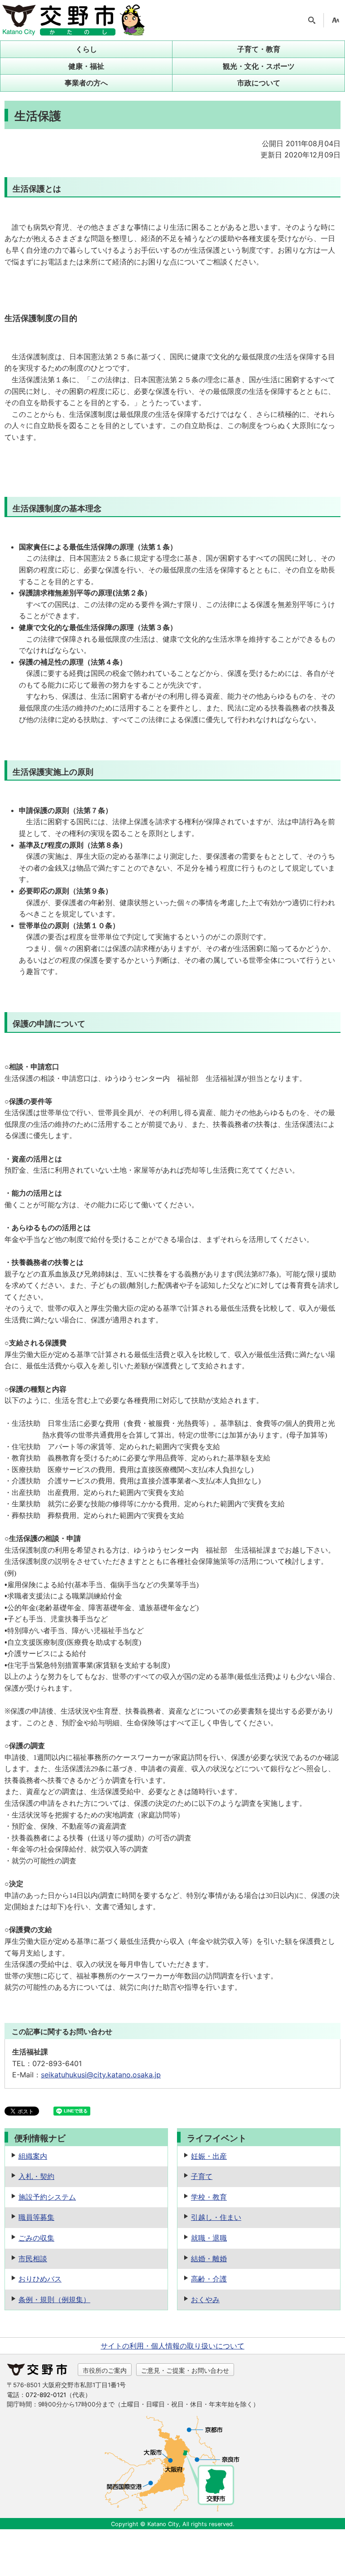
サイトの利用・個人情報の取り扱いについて (172, 2346)
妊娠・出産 (209, 2156)
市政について (259, 83)
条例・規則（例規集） (54, 2299)
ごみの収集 (36, 2238)
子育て (202, 2176)
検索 (312, 20)
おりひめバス (40, 2279)
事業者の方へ (86, 83)
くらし (86, 49)
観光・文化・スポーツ (259, 66)
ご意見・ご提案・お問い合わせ (185, 2370)
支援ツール (336, 20)
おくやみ (205, 2299)
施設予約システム (47, 2197)
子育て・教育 (259, 49)
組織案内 (33, 2156)
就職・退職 (209, 2238)
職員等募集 (36, 2217)
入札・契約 (36, 2176)
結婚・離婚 (209, 2259)
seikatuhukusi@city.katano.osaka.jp (101, 2075)
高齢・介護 (209, 2279)
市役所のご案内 (105, 2370)
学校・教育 (209, 2197)
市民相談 (33, 2259)
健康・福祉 (86, 66)
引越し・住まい (216, 2217)
